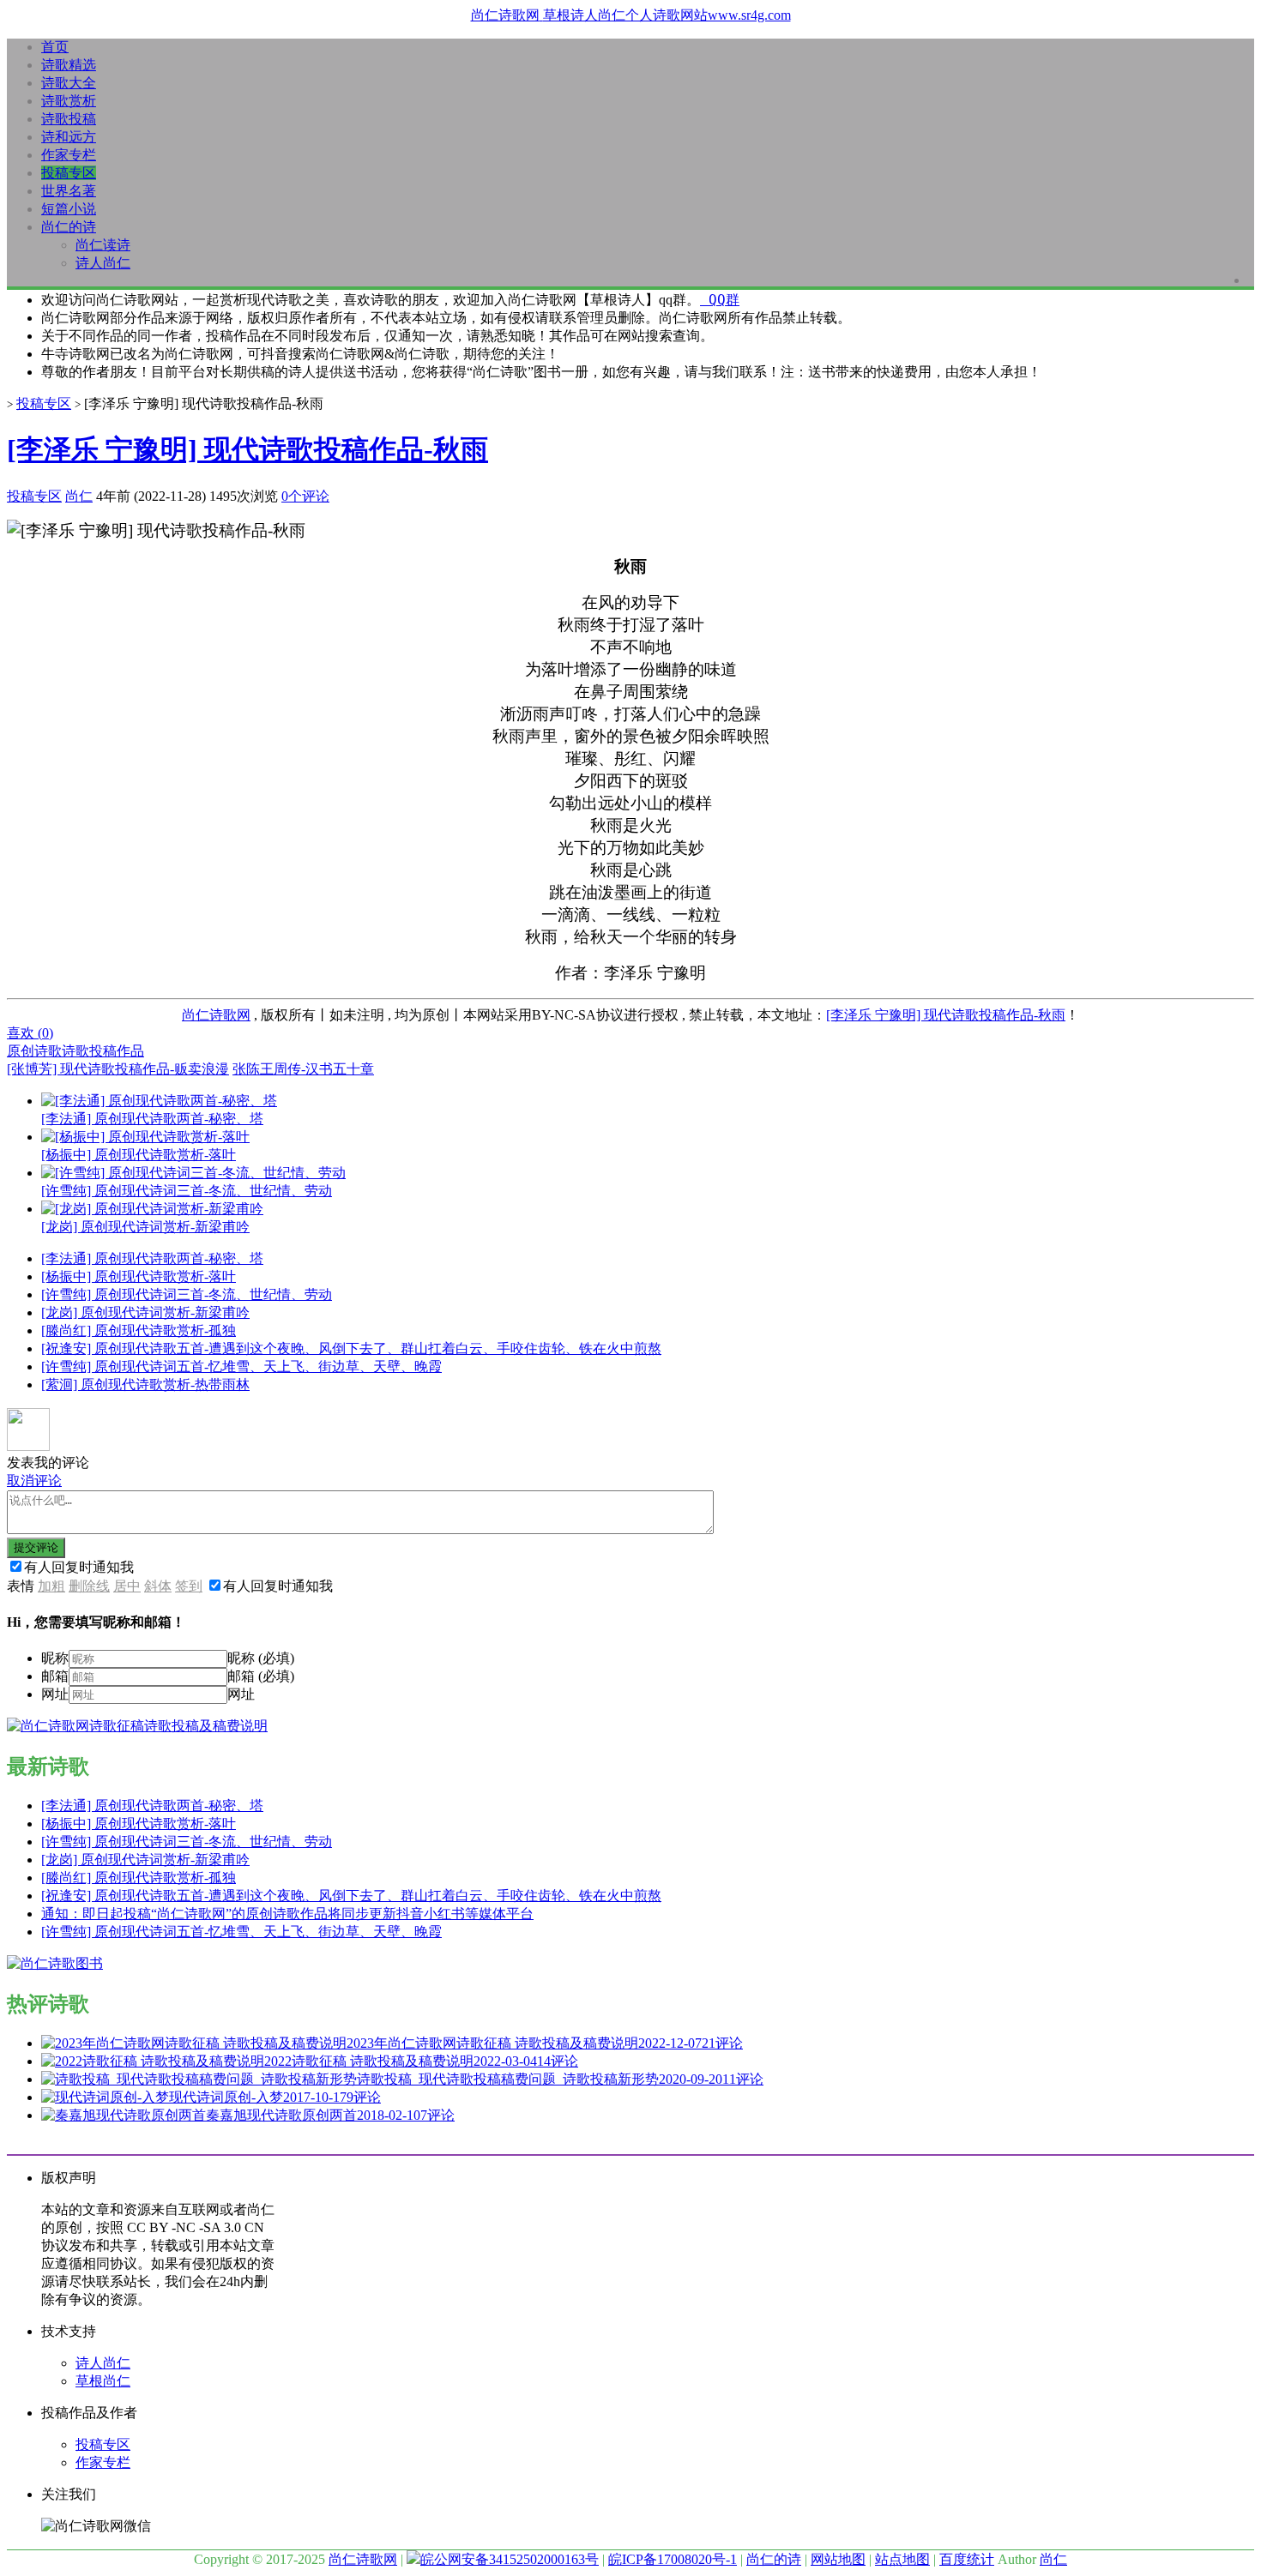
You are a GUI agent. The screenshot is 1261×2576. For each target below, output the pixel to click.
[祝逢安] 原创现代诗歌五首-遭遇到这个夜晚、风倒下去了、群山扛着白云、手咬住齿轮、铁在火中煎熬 (351, 1348)
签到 (189, 1586)
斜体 (158, 1586)
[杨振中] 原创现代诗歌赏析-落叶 (139, 1276)
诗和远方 (69, 137)
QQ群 (720, 300)
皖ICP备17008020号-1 (673, 2559)
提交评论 (36, 1547)
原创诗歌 (34, 1051)
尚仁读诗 (103, 245)
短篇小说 (69, 209)
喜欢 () (30, 1033)
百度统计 (967, 2559)
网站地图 (838, 2559)
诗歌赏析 (69, 101)
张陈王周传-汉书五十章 (303, 1069)
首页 (55, 47)
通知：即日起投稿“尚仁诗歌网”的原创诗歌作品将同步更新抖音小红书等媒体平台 (287, 1914)
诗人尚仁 (103, 263)
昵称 (55, 1658)
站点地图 (902, 2559)
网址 (55, 1694)
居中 (127, 1586)
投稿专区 (69, 173)
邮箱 (55, 1676)
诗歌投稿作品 (103, 1051)
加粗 (51, 1586)
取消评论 (34, 1481)
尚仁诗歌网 (216, 1015)
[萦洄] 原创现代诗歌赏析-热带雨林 (145, 1384)
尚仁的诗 (69, 227)
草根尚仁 (103, 2381)
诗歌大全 (69, 83)
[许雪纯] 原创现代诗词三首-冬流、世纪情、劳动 (187, 1294)
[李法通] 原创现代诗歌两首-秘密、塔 (152, 1258)
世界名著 (69, 191)
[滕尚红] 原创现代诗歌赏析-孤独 (139, 1330)
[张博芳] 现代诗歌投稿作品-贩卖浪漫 (118, 1069)
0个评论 (305, 496)
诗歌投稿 (69, 119)
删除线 (89, 1586)
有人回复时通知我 (79, 1567)
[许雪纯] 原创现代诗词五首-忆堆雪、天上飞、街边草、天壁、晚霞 (241, 1366)
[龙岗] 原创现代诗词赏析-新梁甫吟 (145, 1312)
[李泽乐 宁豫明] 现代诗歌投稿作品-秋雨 (247, 449)
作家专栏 (69, 155)
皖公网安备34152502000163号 (510, 2559)
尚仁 (79, 496)
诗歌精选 (69, 65)
